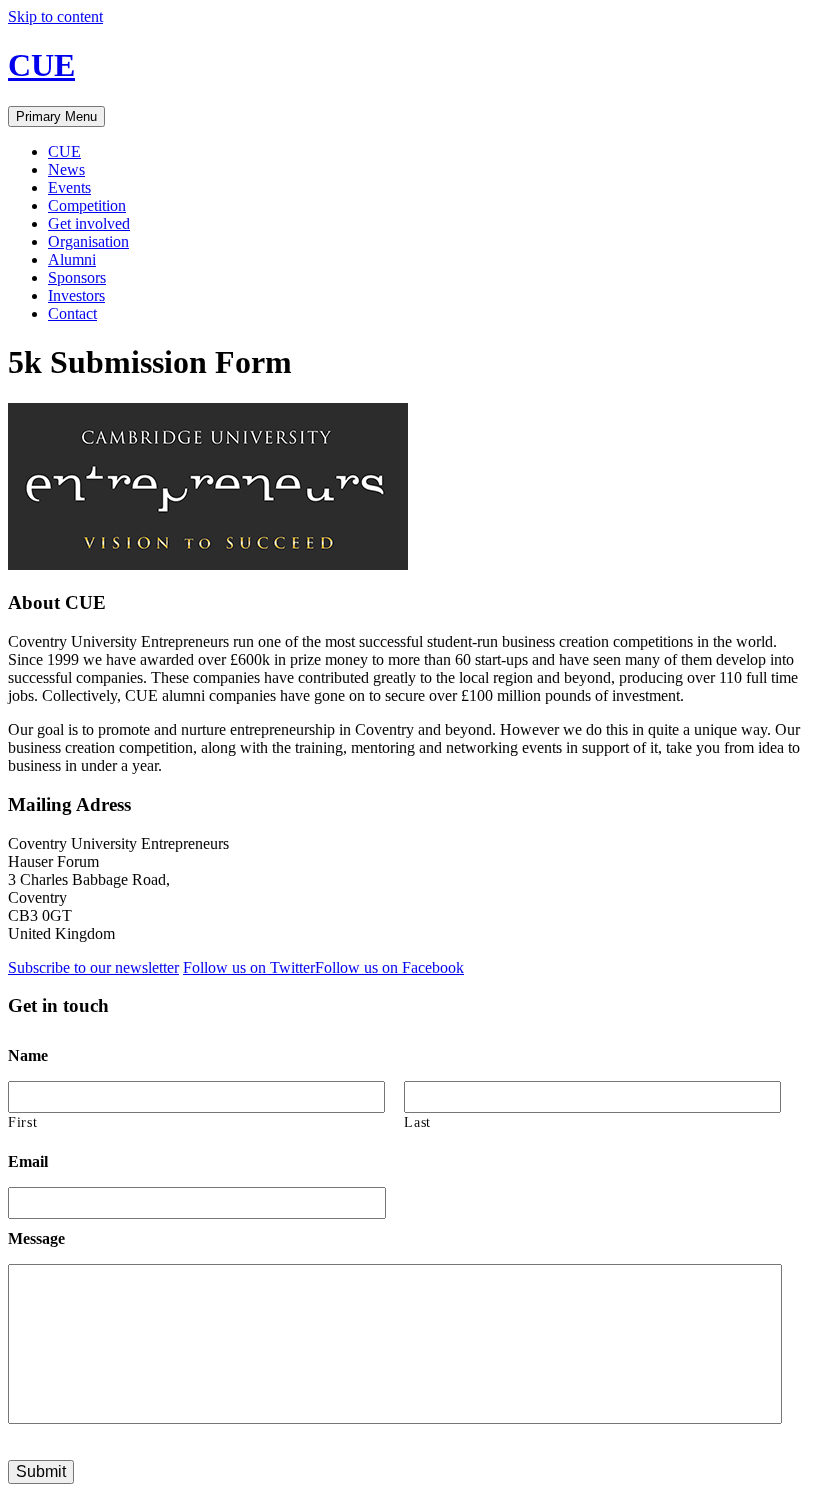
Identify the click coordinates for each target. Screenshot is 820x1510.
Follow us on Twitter (249, 967)
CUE (41, 65)
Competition (87, 205)
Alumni (72, 259)
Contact (72, 313)
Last (417, 1122)
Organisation (88, 241)
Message (36, 1238)
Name (28, 1055)
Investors (76, 295)
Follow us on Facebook (389, 967)
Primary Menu (56, 116)
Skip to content (55, 16)
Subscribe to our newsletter (93, 967)
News (66, 169)
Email (28, 1161)
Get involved (89, 223)
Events (69, 187)
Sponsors (77, 277)
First (22, 1122)
